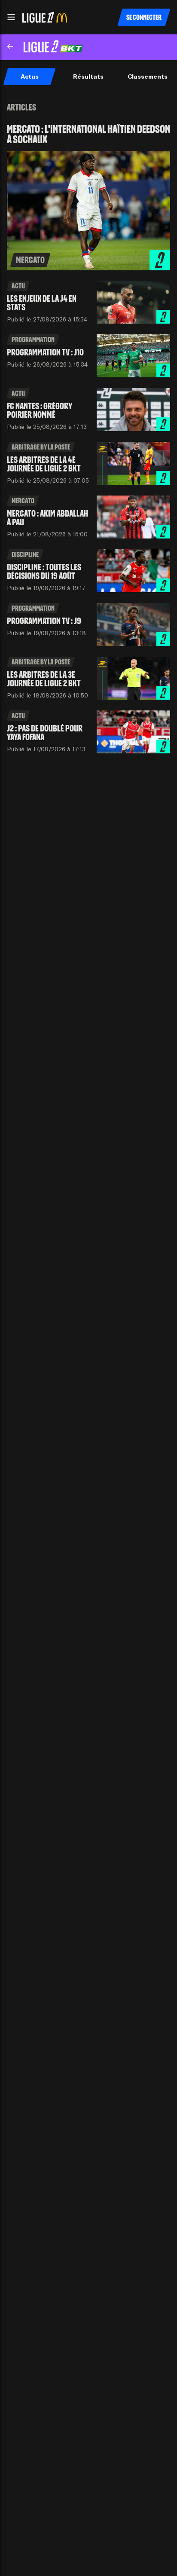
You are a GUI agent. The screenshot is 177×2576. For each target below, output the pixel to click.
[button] (11, 17)
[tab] (29, 76)
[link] (88, 197)
